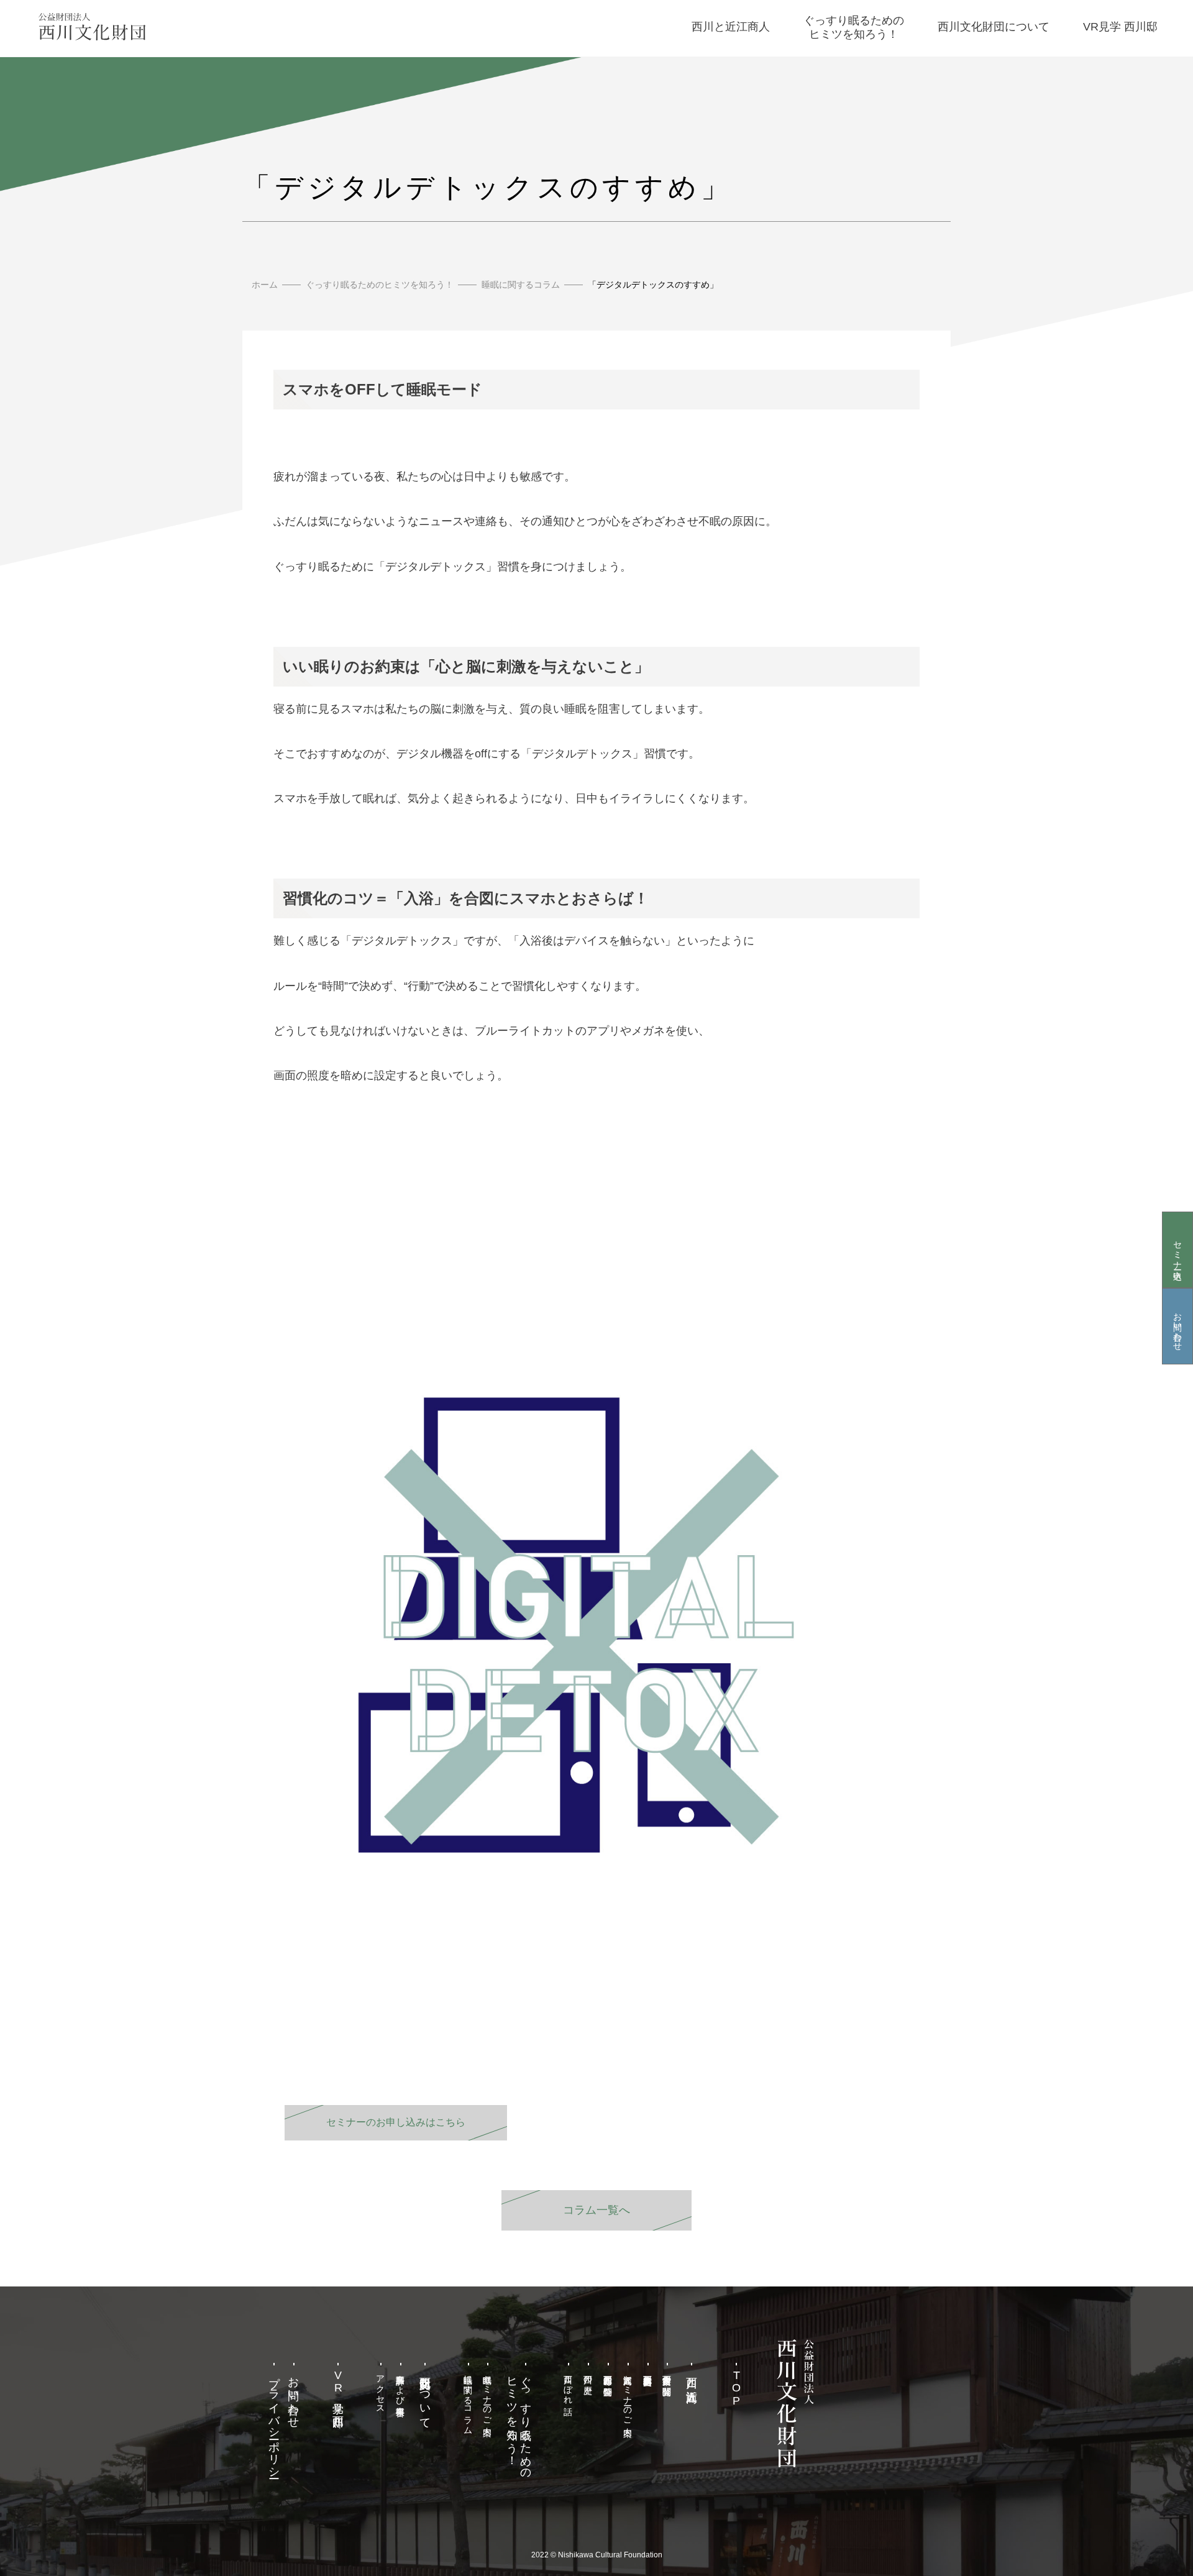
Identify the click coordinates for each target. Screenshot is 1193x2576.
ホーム (265, 285)
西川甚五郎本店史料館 (647, 2370)
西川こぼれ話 (569, 2385)
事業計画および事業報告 (401, 2385)
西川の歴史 (588, 2375)
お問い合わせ (1177, 1327)
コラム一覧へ (596, 2210)
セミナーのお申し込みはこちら (396, 2122)
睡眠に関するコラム (521, 285)
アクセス (381, 2389)
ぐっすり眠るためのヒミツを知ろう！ (380, 285)
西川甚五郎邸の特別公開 (608, 2375)
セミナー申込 (1177, 1250)
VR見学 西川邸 (338, 2389)
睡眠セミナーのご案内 (488, 2395)
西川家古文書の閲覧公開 (667, 2375)
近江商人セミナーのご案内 (628, 2395)
